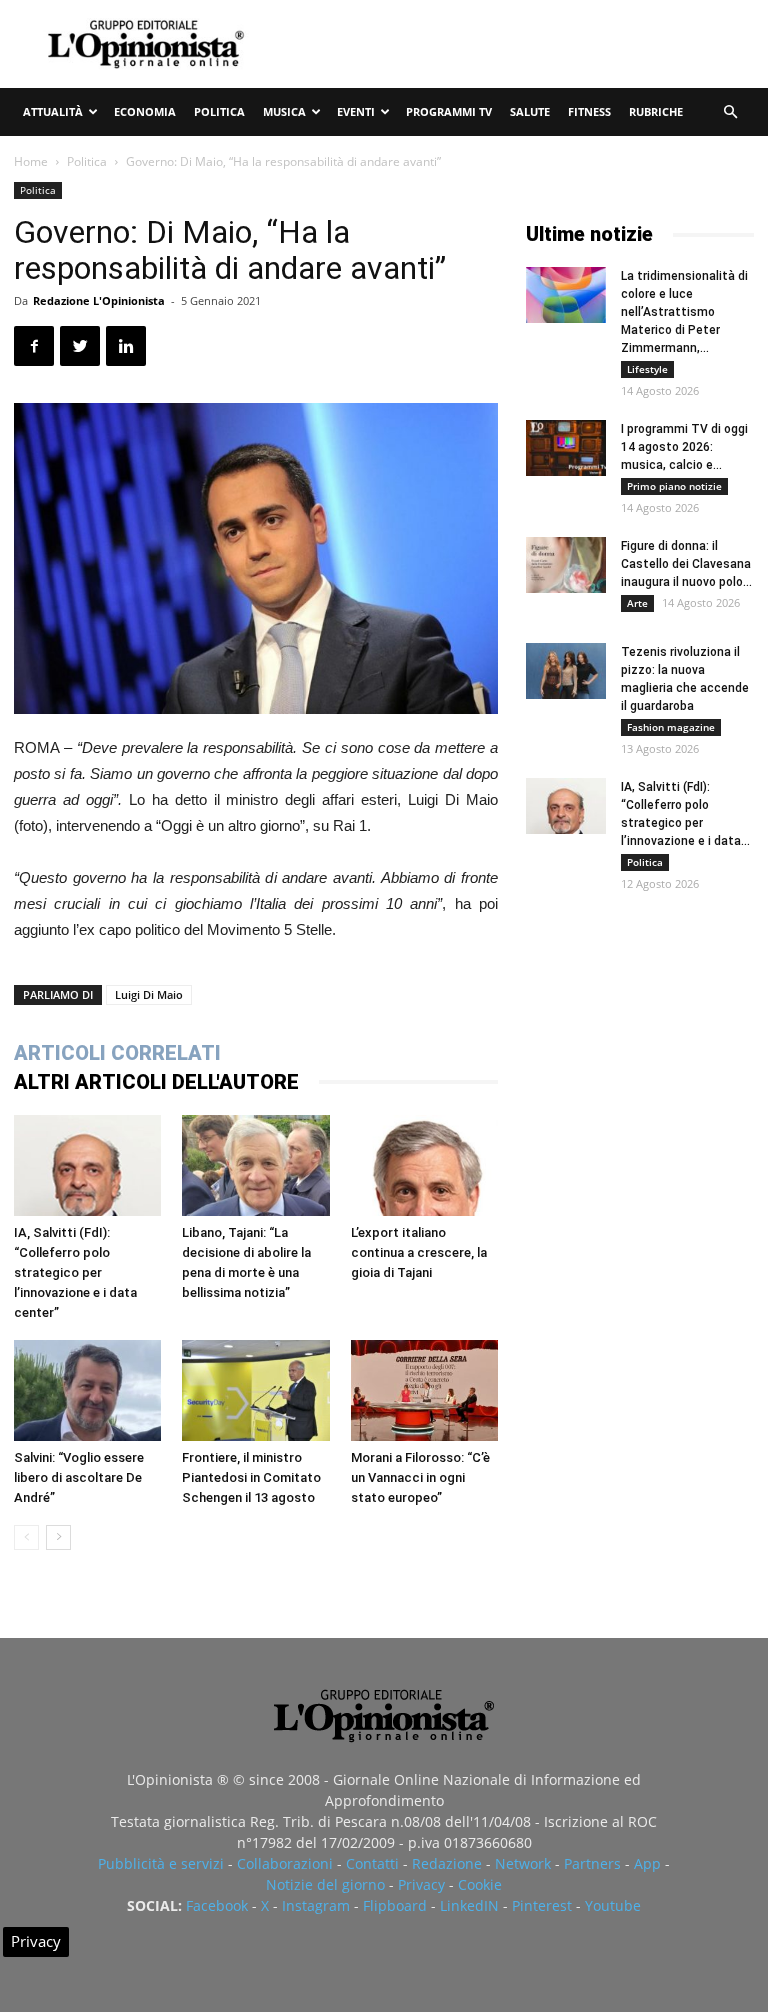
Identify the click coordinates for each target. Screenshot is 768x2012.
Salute (530, 111)
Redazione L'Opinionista (99, 300)
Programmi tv (449, 111)
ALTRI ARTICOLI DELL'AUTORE (156, 1082)
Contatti (372, 1863)
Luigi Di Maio (149, 994)
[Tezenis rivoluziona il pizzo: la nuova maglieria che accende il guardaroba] (566, 671)
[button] (730, 112)
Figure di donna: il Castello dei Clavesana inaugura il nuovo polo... (686, 564)
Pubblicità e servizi (161, 1863)
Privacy (421, 1884)
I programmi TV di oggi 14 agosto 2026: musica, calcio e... (684, 447)
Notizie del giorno (325, 1884)
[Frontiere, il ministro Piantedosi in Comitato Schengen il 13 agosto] (255, 1390)
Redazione (447, 1863)
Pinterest (542, 1905)
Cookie (480, 1884)
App (647, 1863)
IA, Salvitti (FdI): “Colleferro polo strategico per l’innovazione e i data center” (75, 1272)
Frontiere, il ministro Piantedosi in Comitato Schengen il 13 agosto (251, 1477)
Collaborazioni (285, 1863)
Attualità (53, 111)
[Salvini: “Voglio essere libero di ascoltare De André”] (87, 1390)
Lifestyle (647, 369)
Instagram (316, 1905)
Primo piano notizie (674, 486)
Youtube (613, 1905)
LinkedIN (469, 1905)
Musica (284, 111)
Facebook (217, 1905)
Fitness (589, 111)
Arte (637, 603)
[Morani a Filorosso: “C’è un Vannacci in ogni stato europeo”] (424, 1390)
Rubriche (656, 111)
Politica (219, 111)
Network (523, 1863)
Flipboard (395, 1905)
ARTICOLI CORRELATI (117, 1053)
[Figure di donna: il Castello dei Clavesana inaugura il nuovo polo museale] (566, 565)
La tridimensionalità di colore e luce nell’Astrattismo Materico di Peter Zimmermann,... (684, 312)
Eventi (356, 111)
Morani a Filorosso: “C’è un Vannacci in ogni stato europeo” (420, 1477)
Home (31, 161)
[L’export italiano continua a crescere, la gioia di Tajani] (424, 1165)
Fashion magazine (671, 727)
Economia (145, 111)
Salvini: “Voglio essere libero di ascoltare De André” (79, 1477)
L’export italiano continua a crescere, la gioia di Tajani (419, 1252)
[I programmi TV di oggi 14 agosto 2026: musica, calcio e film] (566, 448)
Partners (592, 1863)
